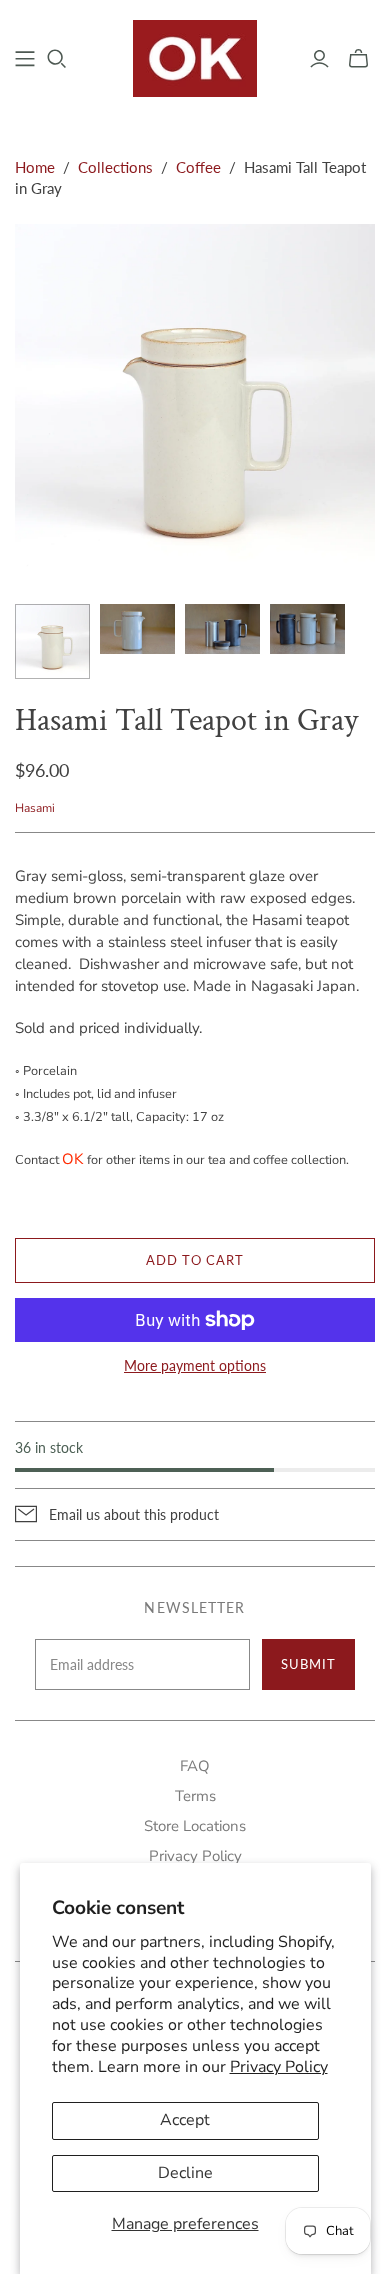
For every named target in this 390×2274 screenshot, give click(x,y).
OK (72, 1159)
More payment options (195, 1365)
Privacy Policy (279, 2067)
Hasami (35, 808)
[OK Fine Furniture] (195, 56)
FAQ (195, 1766)
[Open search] (57, 59)
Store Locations (195, 1826)
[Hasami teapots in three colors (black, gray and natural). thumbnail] (307, 629)
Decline (185, 2173)
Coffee (198, 167)
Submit (308, 1664)
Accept (185, 2120)
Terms (195, 1796)
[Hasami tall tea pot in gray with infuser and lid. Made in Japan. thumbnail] (52, 641)
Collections (115, 167)
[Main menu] (25, 59)
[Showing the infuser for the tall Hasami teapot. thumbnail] (222, 629)
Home (35, 167)
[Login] (319, 59)
